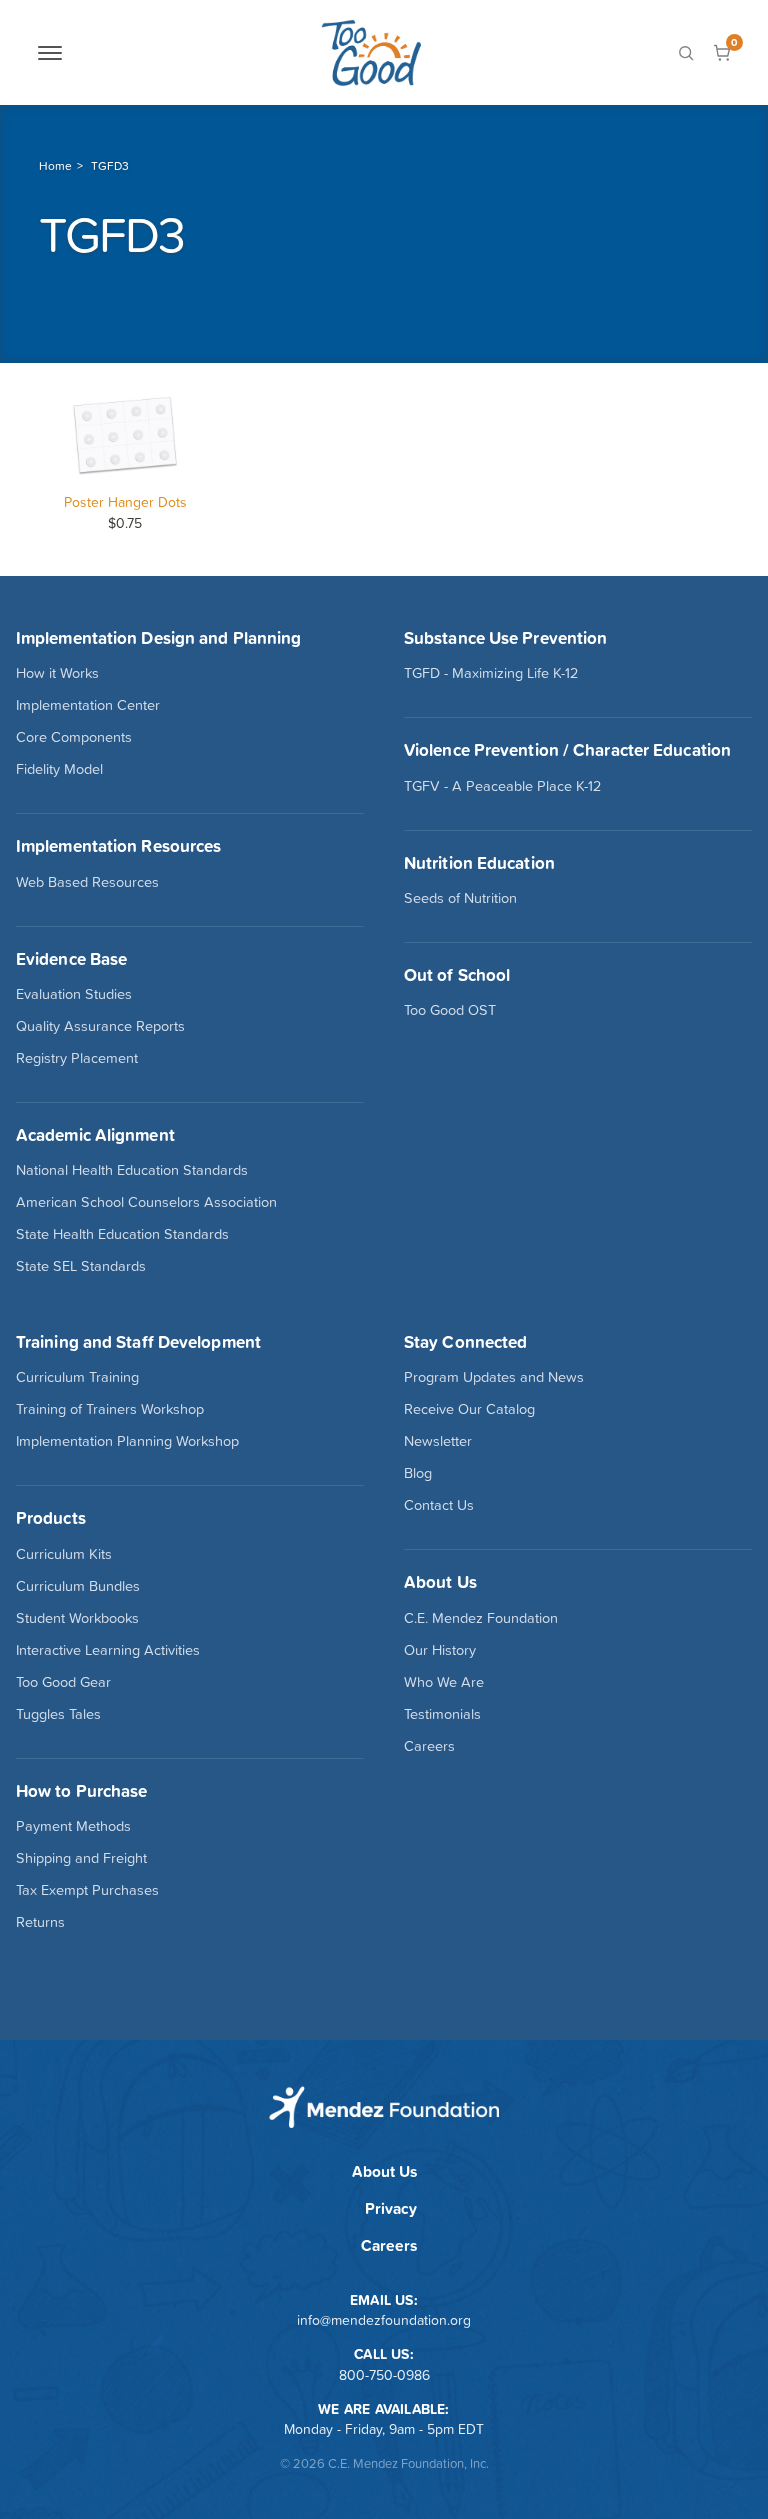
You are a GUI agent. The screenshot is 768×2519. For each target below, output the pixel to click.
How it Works (57, 673)
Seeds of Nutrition (460, 898)
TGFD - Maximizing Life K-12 (491, 673)
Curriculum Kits (64, 1554)
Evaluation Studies (74, 994)
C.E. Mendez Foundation (481, 1618)
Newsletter (438, 1441)
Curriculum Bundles (78, 1586)
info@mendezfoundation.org (384, 2320)
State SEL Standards (81, 1266)
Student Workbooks (77, 1618)
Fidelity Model (59, 769)
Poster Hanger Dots (125, 502)
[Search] (686, 53)
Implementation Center (88, 705)
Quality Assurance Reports (100, 1026)
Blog (418, 1473)
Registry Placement (77, 1058)
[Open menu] (50, 53)
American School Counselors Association (146, 1202)
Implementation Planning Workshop (127, 1441)
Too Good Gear (63, 1682)
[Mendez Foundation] (371, 52)
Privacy (391, 2208)
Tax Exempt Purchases (87, 1890)
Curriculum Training (77, 1377)
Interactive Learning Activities (108, 1650)
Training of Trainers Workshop (110, 1409)
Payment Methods (73, 1826)
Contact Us (439, 1505)
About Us (384, 2171)
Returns (40, 1922)
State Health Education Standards (122, 1234)
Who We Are (444, 1682)
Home (55, 166)
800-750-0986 (384, 2375)
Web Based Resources (87, 882)
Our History (440, 1650)
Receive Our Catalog (469, 1409)
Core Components (74, 737)
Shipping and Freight (81, 1858)
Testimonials (442, 1714)
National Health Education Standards (132, 1170)
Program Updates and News (494, 1377)
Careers (429, 1746)
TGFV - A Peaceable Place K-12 (502, 786)
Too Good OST (450, 1010)
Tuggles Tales (58, 1714)
